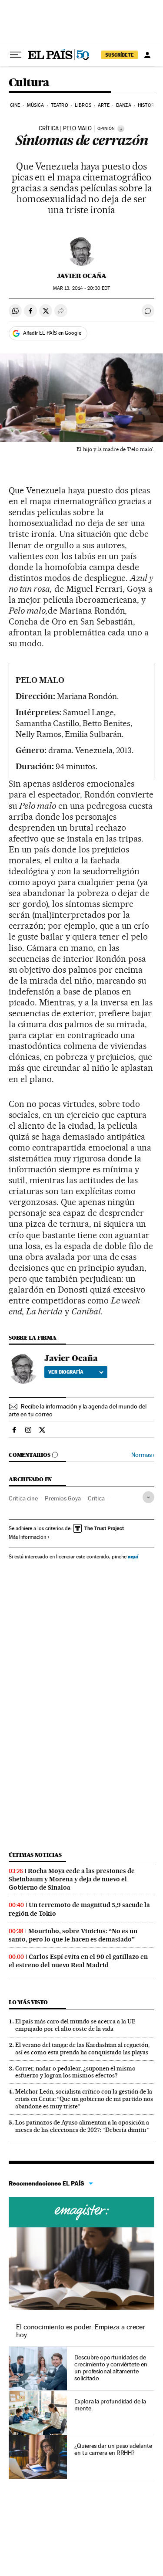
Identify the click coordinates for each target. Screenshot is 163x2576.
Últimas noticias (35, 1855)
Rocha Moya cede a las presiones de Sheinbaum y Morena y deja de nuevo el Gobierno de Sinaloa (72, 1879)
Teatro (60, 105)
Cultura (29, 83)
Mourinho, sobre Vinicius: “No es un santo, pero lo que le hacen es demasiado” (73, 1935)
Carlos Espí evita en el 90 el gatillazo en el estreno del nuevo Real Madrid (78, 1961)
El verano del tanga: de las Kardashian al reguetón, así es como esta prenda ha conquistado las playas (82, 2048)
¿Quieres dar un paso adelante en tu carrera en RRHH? (113, 2449)
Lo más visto (28, 2002)
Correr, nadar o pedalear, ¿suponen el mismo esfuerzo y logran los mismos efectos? (75, 2072)
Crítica (96, 1498)
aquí (133, 1556)
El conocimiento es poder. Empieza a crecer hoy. (81, 2331)
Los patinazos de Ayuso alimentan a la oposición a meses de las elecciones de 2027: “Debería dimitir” (82, 2126)
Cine (15, 105)
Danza (124, 105)
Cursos (81, 2212)
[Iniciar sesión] (147, 55)
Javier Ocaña (82, 276)
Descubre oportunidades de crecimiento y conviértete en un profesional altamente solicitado (111, 2368)
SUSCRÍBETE (120, 55)
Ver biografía (66, 1372)
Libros (83, 105)
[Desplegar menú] (16, 55)
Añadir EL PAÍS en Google (52, 333)
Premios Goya (63, 1498)
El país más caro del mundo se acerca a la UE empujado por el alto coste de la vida (75, 2025)
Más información (27, 1537)
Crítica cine (23, 1498)
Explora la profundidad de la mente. (110, 2405)
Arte (103, 105)
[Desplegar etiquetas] (148, 1497)
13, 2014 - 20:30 (81, 288)
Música (36, 105)
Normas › (143, 1455)
